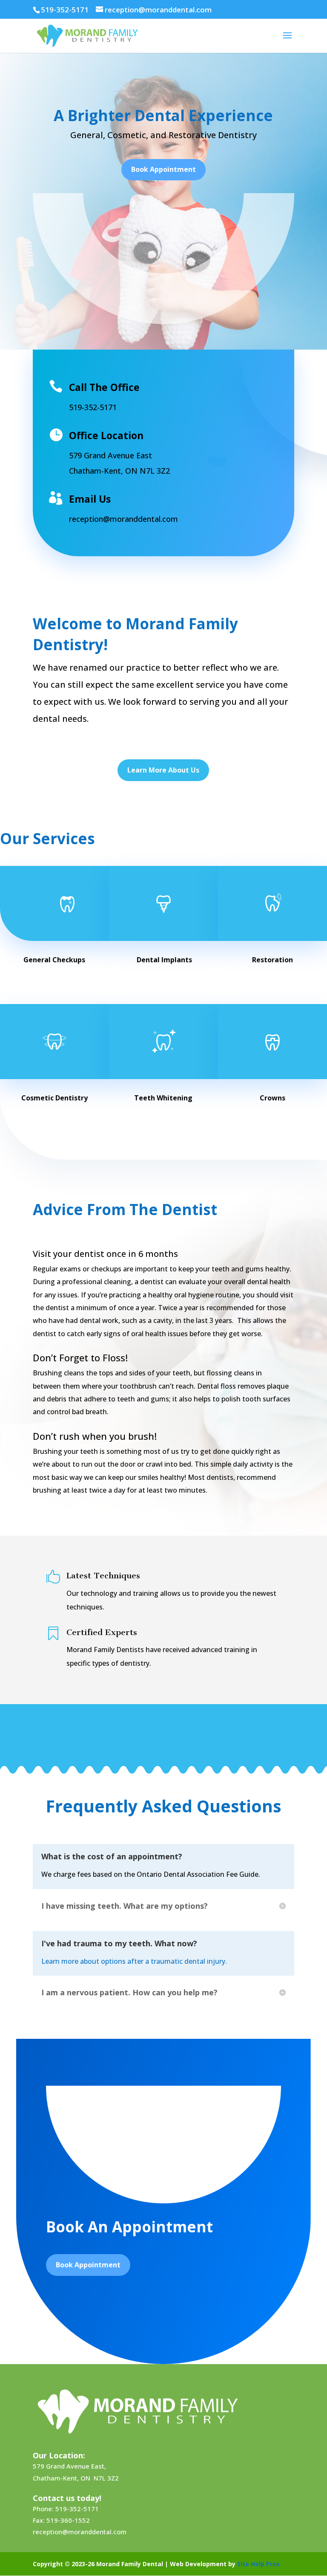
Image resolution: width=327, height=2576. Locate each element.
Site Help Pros (258, 2564)
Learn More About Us (163, 770)
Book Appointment (163, 169)
